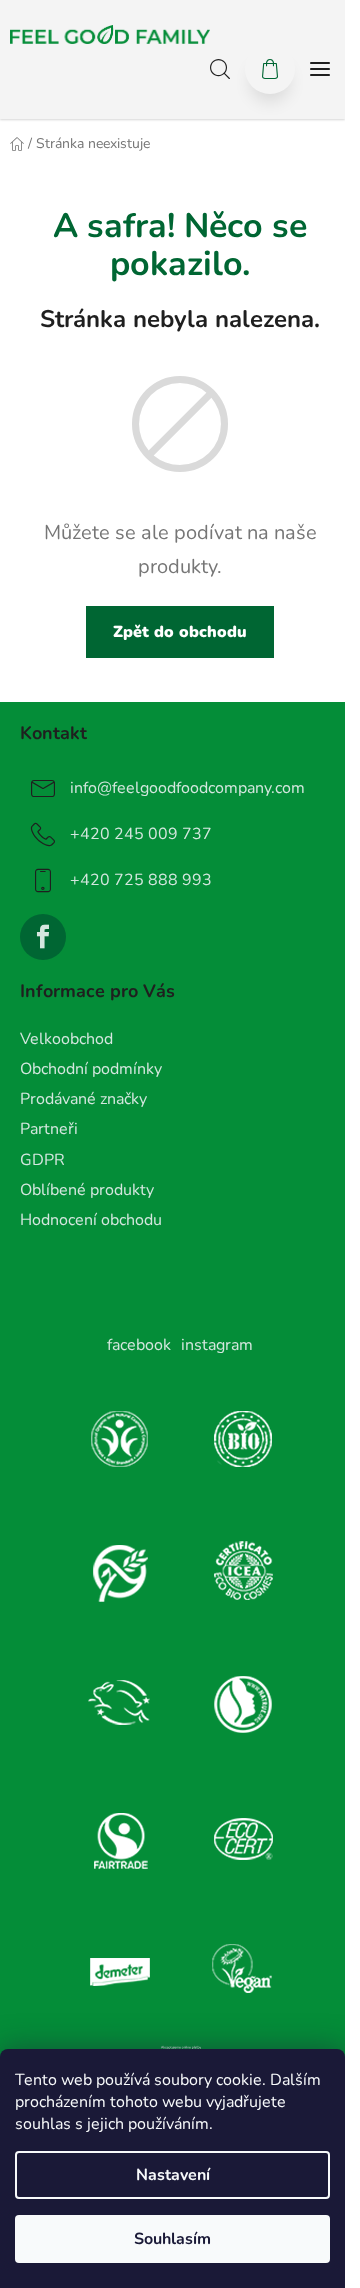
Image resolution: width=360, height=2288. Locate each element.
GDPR (42, 1160)
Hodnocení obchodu (91, 1220)
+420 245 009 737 (141, 834)
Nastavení (173, 2175)
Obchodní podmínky (91, 1069)
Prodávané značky (83, 1099)
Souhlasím (172, 2239)
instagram (217, 1345)
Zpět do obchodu (180, 632)
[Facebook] (43, 937)
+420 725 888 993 (141, 880)
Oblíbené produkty (87, 1190)
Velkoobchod (66, 1039)
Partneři (49, 1129)
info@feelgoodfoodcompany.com (187, 788)
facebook (139, 1345)
